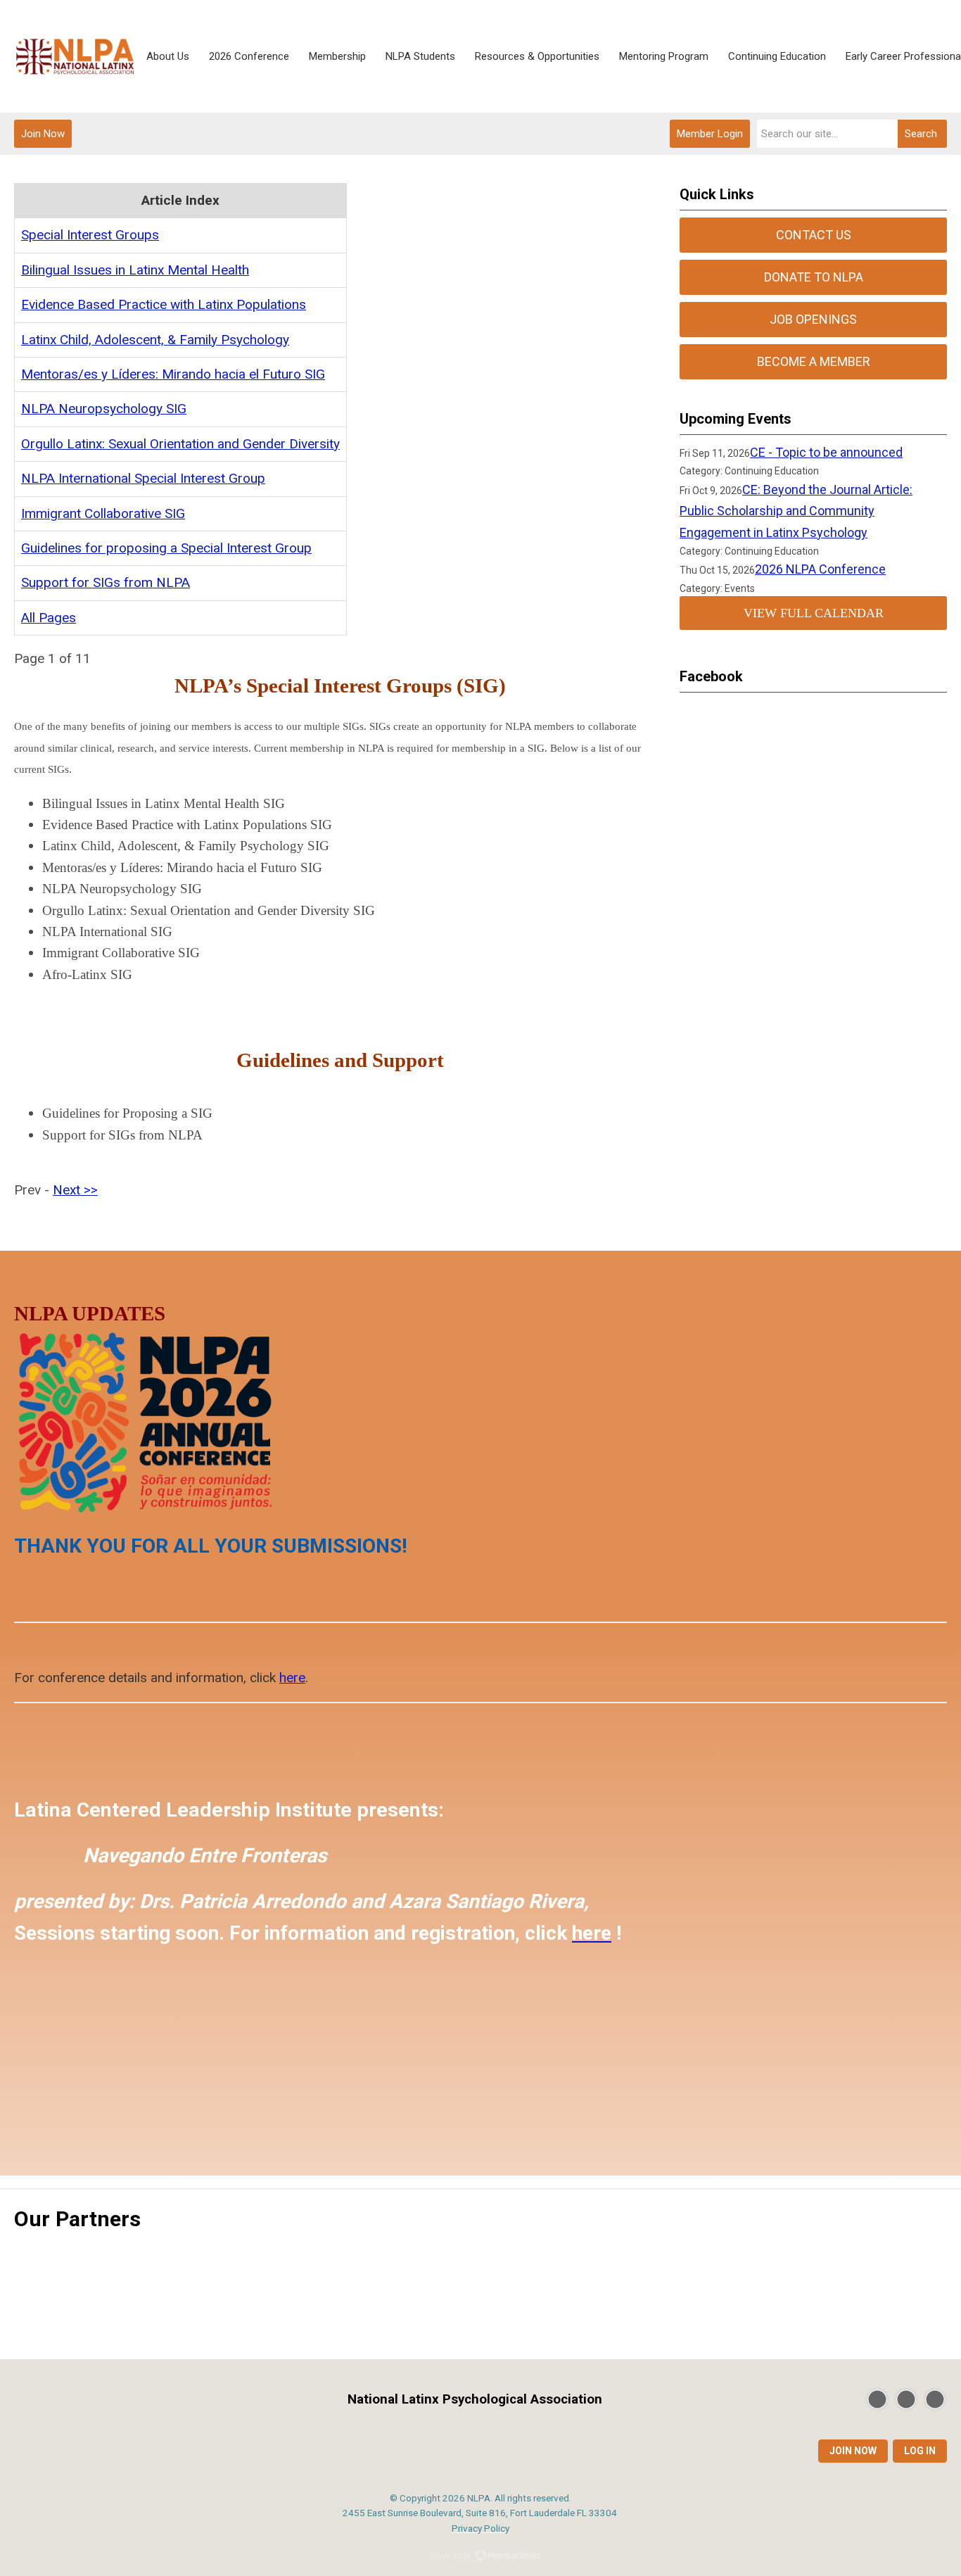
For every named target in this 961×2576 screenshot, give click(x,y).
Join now (853, 2451)
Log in (920, 2451)
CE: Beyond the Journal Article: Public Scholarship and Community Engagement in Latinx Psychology (796, 511)
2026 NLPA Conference (820, 569)
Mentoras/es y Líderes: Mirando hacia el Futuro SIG (173, 374)
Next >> (75, 1190)
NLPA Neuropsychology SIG (104, 409)
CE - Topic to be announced (826, 452)
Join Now (43, 134)
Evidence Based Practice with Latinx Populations (164, 304)
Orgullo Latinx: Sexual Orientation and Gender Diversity (180, 444)
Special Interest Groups (90, 235)
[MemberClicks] (75, 57)
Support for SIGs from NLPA (106, 582)
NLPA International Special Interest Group (143, 478)
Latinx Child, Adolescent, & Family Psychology (155, 340)
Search (921, 134)
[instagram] (935, 2399)
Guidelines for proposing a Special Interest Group (166, 548)
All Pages (49, 618)
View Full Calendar (814, 613)
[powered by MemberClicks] (480, 2557)
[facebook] (906, 2399)
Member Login (710, 134)
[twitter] (877, 2399)
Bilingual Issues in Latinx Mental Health (135, 270)
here (292, 1678)
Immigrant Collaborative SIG (103, 513)
